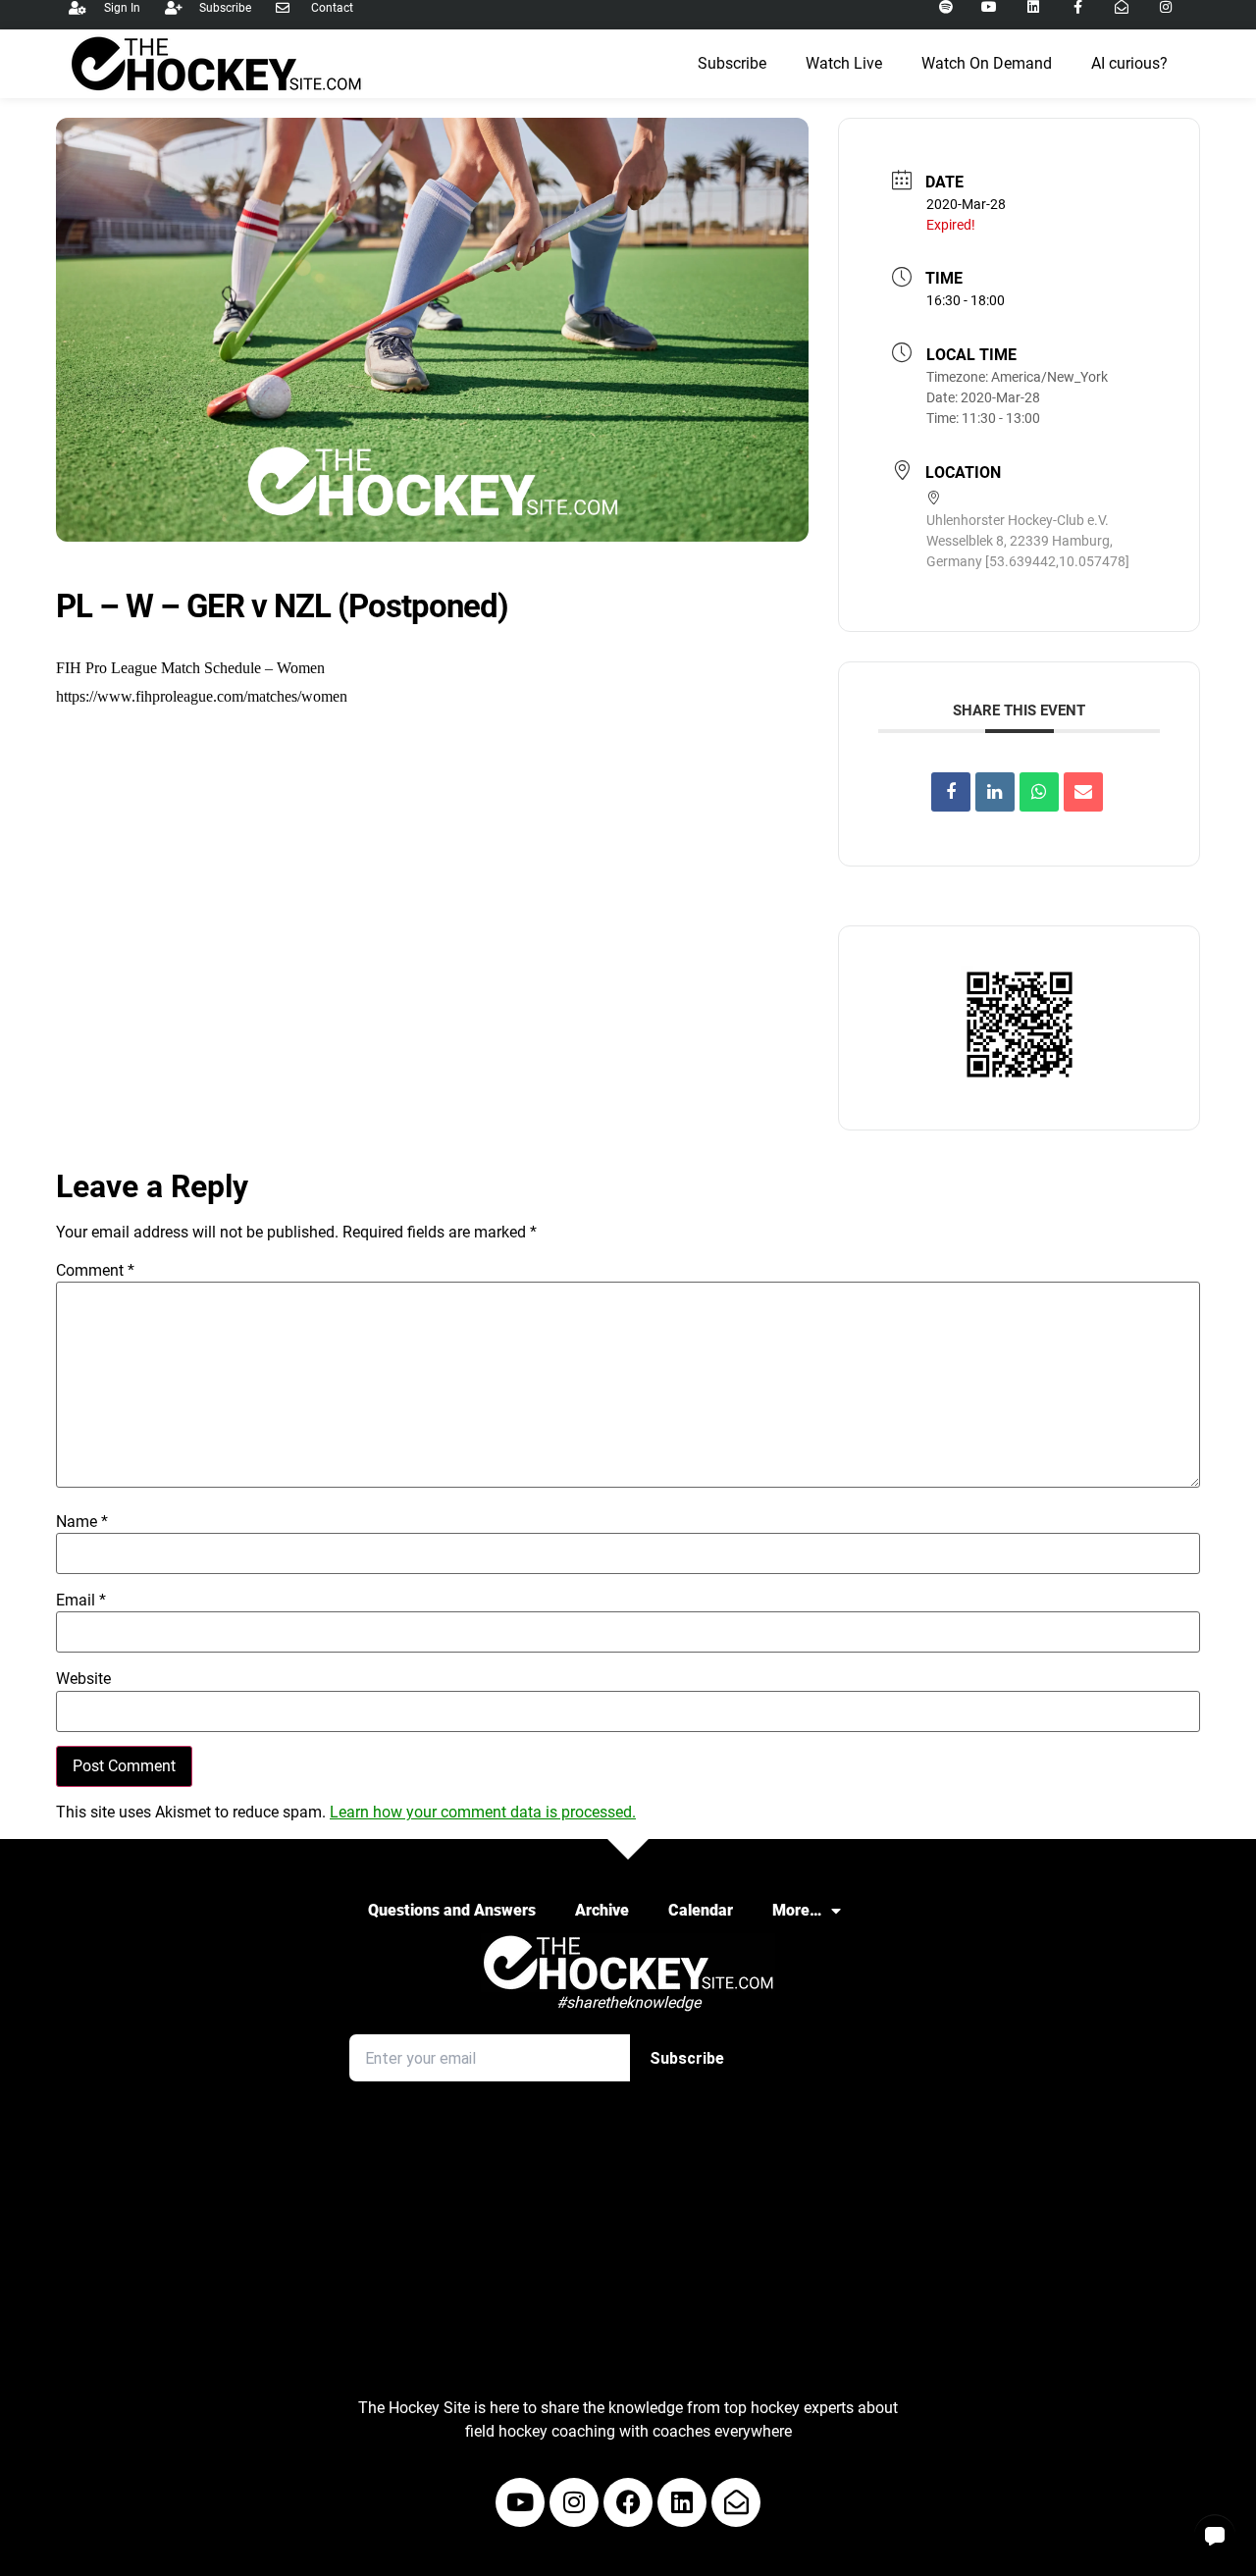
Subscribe (732, 63)
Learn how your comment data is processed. (483, 1812)
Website (83, 1679)
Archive (602, 1910)
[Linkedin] (995, 792)
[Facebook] (628, 2502)
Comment (95, 1271)
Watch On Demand (987, 63)
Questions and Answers (452, 1910)
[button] (1215, 2535)
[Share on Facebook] (951, 792)
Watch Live (844, 63)
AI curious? (1129, 63)
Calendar (701, 1910)
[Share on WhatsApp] (1039, 792)
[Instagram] (574, 2502)
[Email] (1083, 792)
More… (797, 1910)
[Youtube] (520, 2502)
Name (82, 1522)
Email (81, 1601)
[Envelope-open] (736, 2502)
